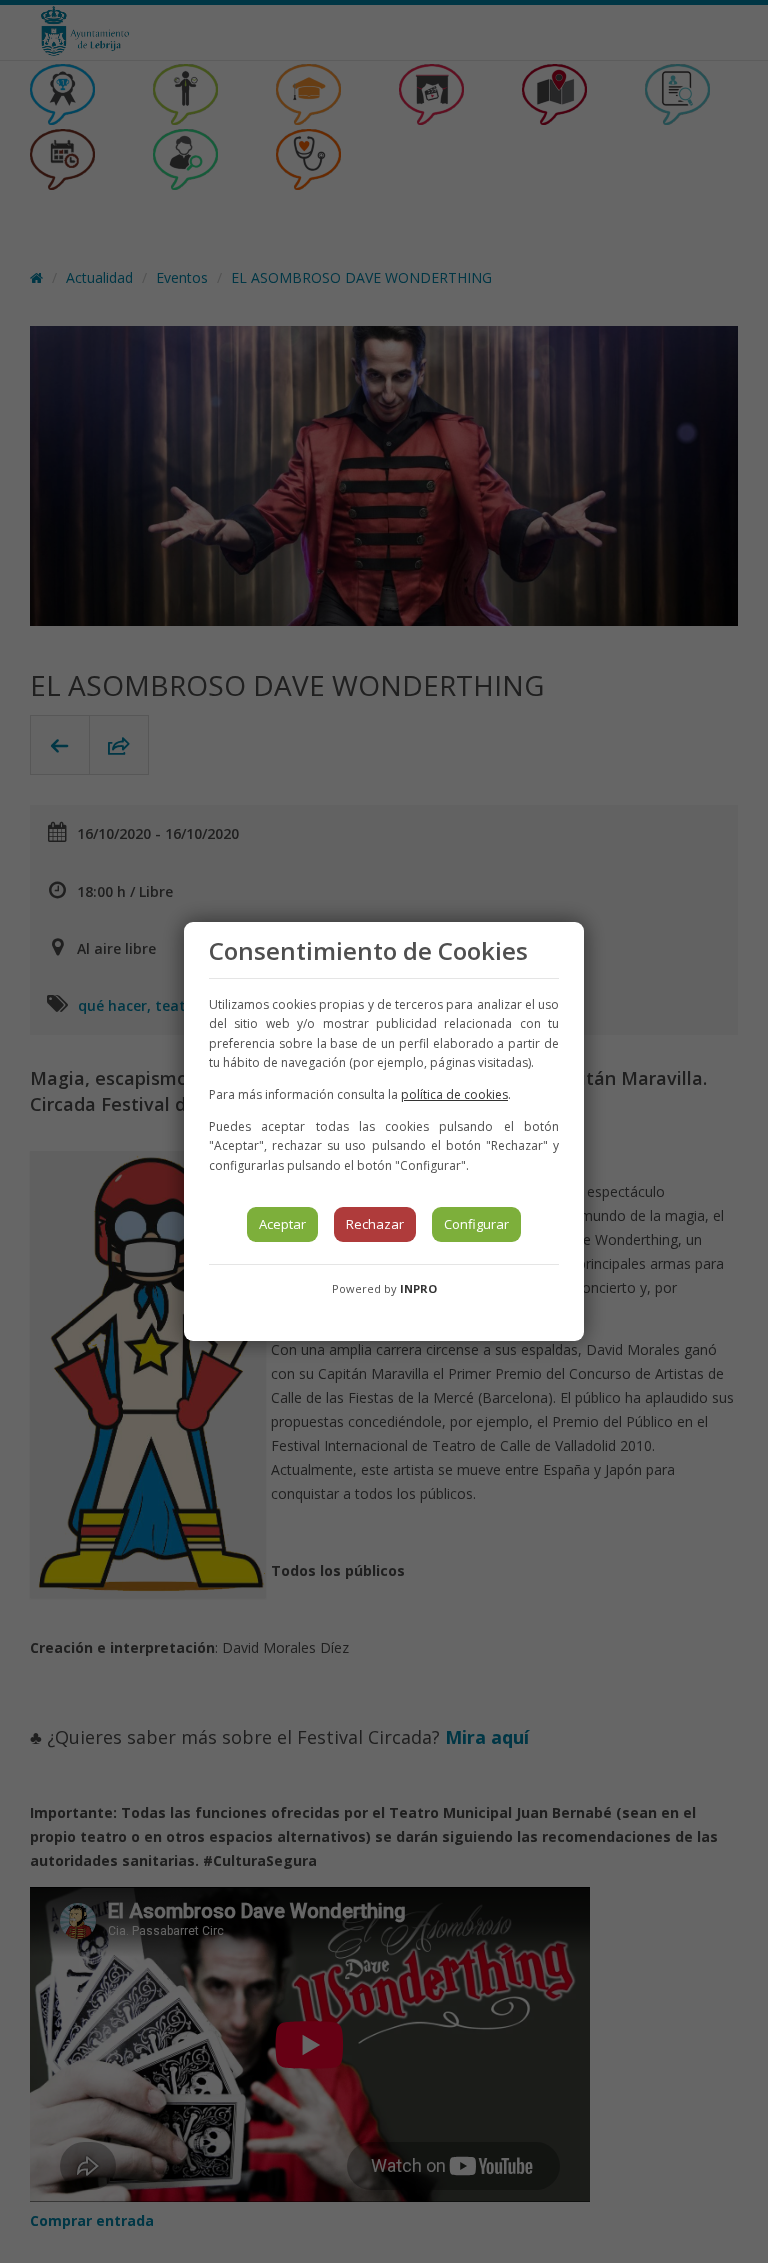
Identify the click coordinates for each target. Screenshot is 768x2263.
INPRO (418, 1288)
